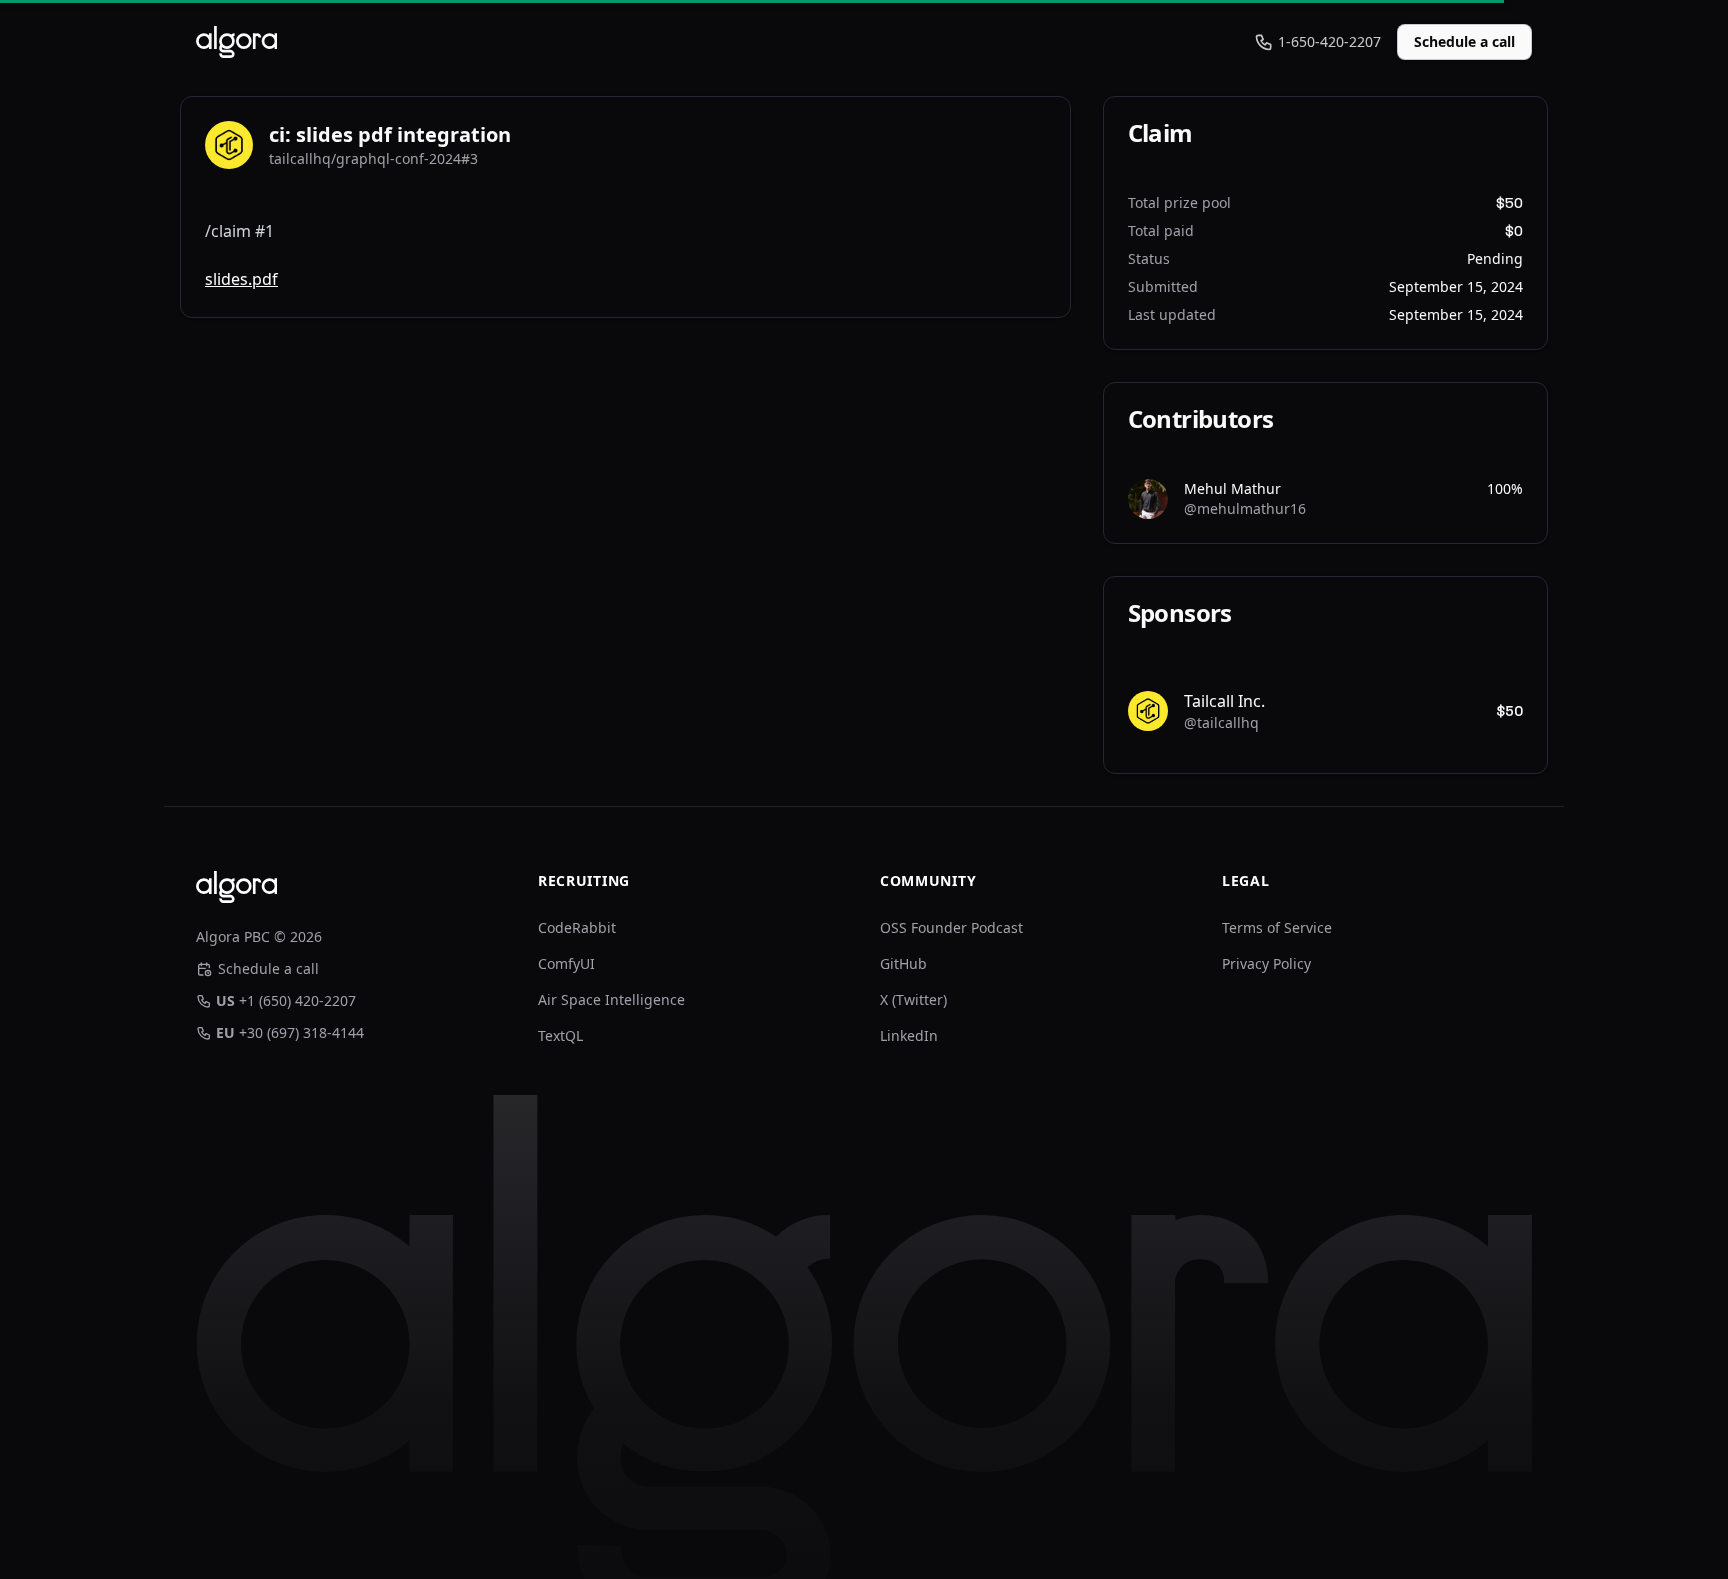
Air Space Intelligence (611, 999)
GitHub (903, 963)
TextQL (560, 1035)
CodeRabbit (577, 927)
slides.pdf (241, 279)
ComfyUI (566, 963)
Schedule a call (1464, 41)
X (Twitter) (913, 999)
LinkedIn (909, 1035)
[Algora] (236, 42)
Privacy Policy (1266, 963)
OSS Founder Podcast (951, 927)
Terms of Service (1277, 927)
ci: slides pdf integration (390, 134)
